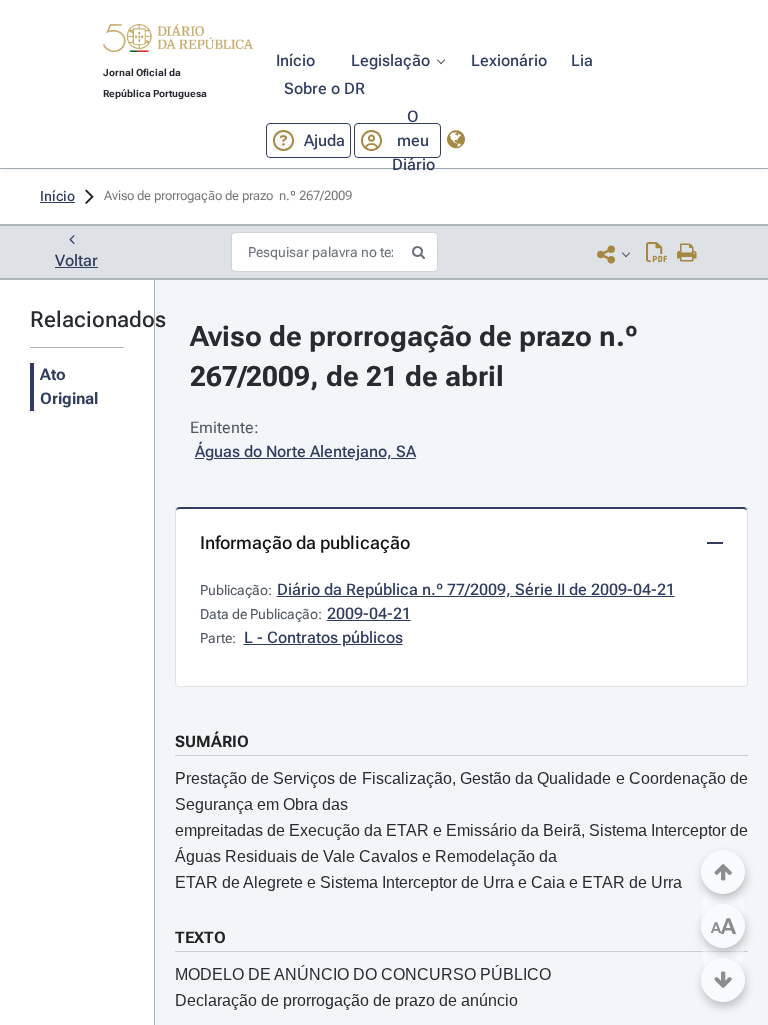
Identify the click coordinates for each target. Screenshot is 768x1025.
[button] (178, 41)
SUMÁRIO (212, 741)
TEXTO (200, 937)
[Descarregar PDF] (656, 254)
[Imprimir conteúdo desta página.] (687, 254)
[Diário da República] (178, 42)
